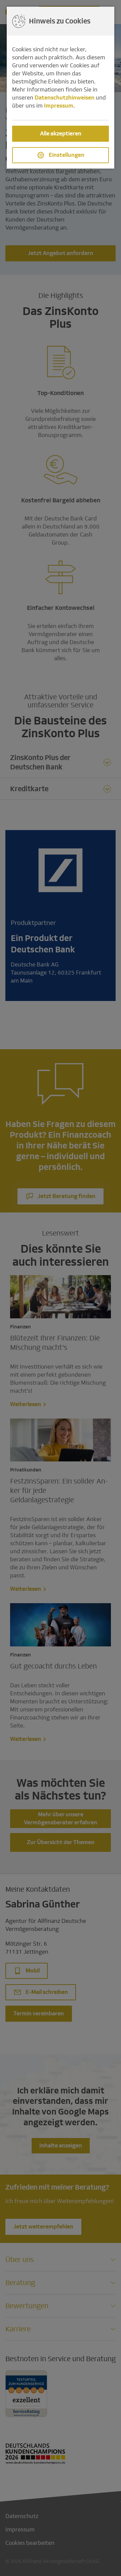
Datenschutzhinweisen (65, 98)
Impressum (59, 106)
